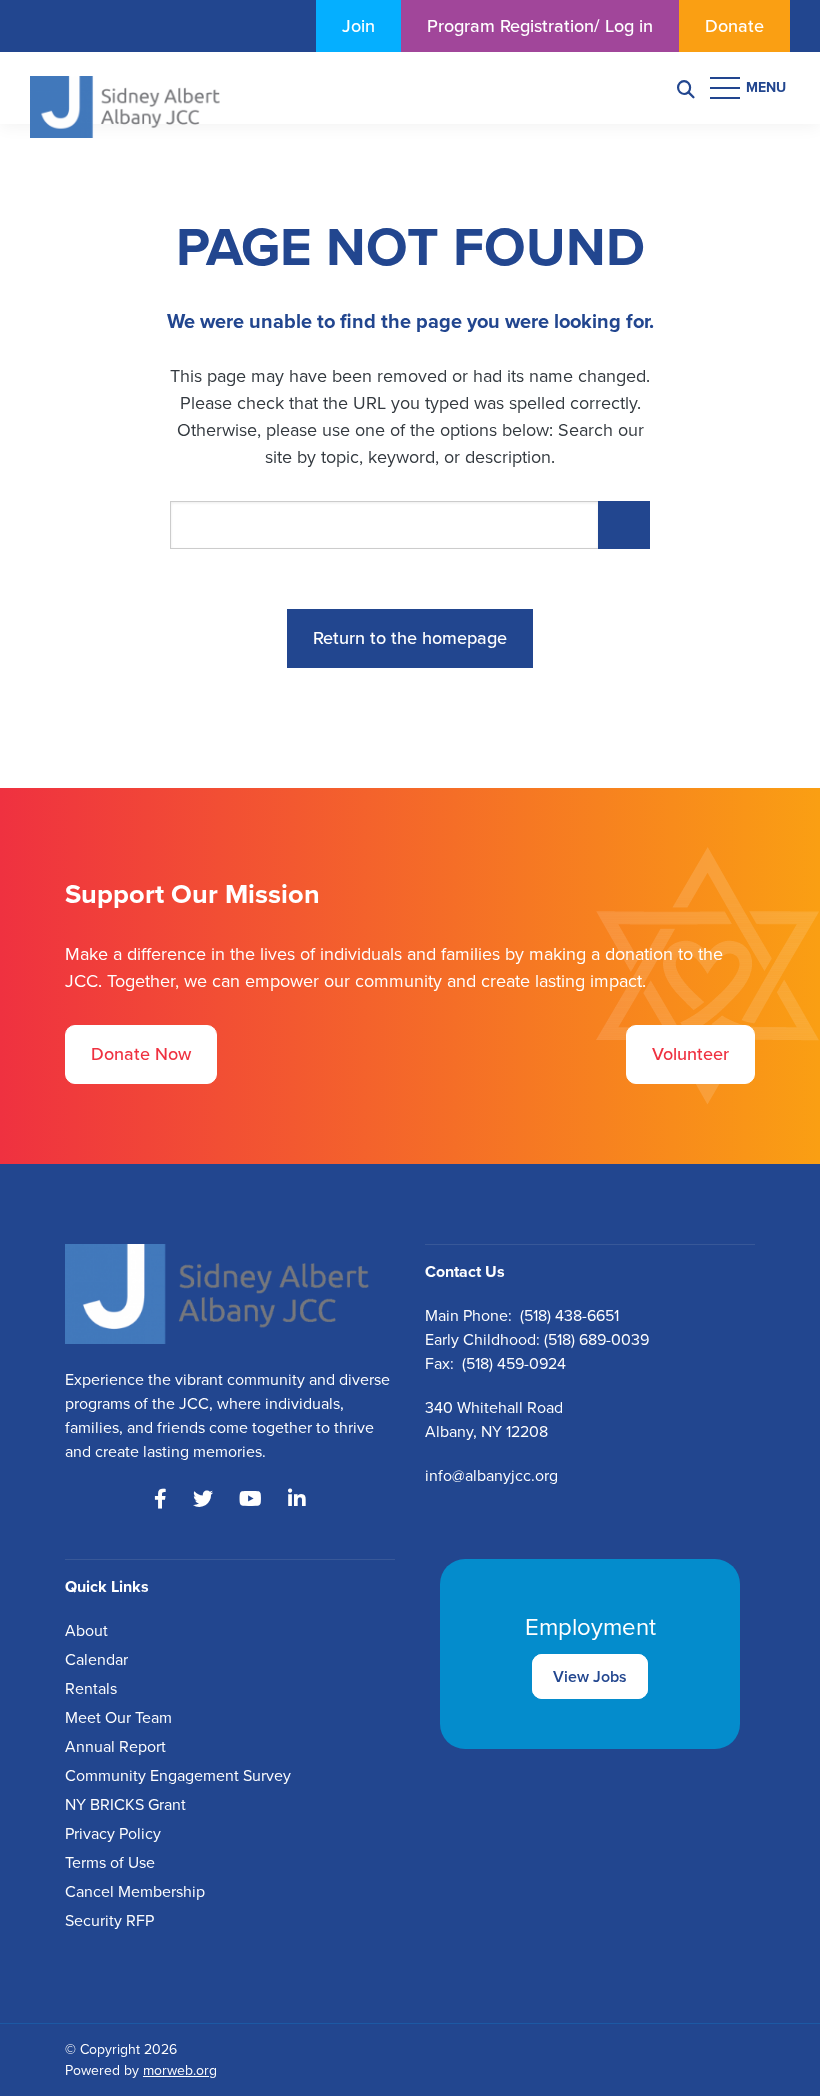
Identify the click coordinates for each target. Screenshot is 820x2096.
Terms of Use (110, 1862)
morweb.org (180, 2070)
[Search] (686, 88)
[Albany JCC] (125, 86)
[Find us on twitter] (203, 1499)
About (86, 1630)
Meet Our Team (118, 1717)
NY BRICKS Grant (125, 1804)
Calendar (96, 1659)
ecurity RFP (114, 1920)
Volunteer (690, 1054)
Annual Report (115, 1746)
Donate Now (141, 1054)
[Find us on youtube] (250, 1499)
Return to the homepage (410, 638)
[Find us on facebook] (160, 1499)
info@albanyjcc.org (491, 1475)
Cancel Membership (135, 1891)
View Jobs (590, 1676)
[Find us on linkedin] (297, 1499)
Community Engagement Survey (178, 1775)
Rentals (91, 1688)
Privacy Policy (113, 1833)
